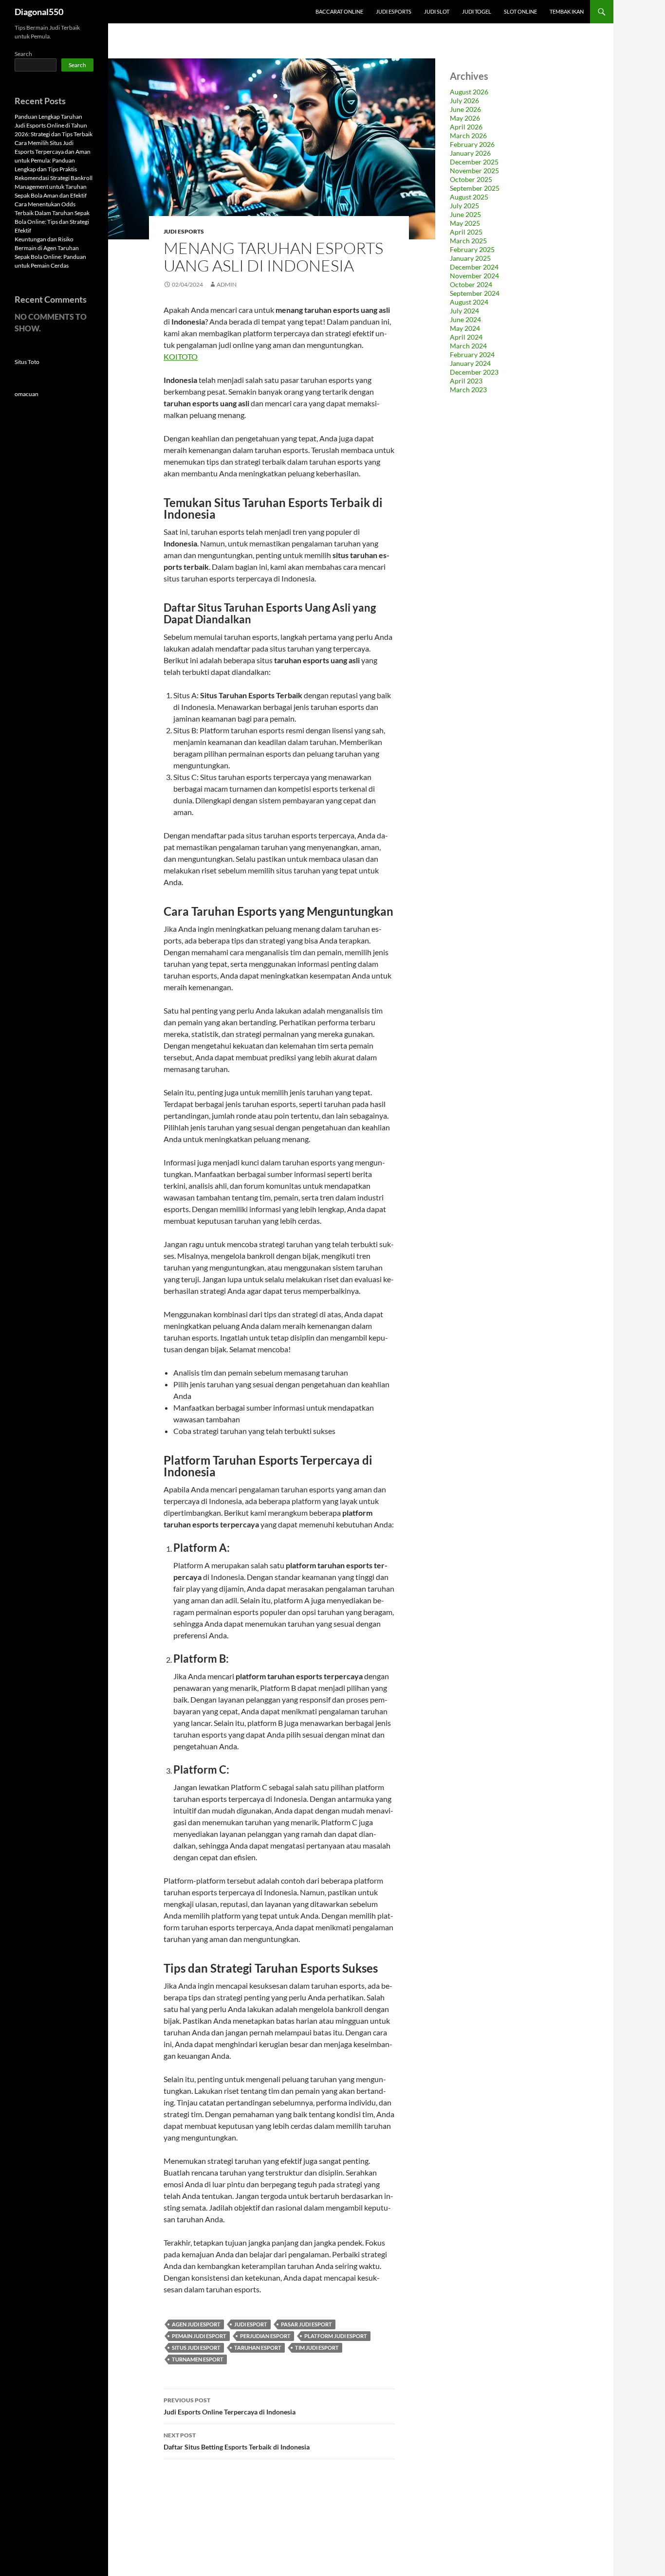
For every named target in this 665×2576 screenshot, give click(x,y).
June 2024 (465, 319)
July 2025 (464, 206)
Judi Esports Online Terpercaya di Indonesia (230, 2406)
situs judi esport (196, 2348)
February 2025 (472, 249)
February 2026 (472, 144)
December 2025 (474, 162)
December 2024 (474, 267)
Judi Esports (394, 11)
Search (23, 54)
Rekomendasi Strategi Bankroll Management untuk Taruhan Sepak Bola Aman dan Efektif (54, 187)
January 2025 (470, 258)
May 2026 (465, 118)
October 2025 (471, 179)
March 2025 (468, 241)
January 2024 (470, 363)
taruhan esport (258, 2348)
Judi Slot (437, 11)
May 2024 (465, 328)
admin (227, 284)
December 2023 (474, 372)
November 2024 (474, 276)
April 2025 (466, 232)
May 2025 (465, 223)
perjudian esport (265, 2336)
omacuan (27, 394)
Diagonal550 (39, 12)
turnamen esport (198, 2359)
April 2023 (466, 381)
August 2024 (469, 302)
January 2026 (470, 153)
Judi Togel (477, 11)
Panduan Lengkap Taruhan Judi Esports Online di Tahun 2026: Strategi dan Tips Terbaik (54, 125)
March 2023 (468, 390)
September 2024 (475, 293)
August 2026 (469, 92)
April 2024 (466, 337)
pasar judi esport (306, 2324)
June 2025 (465, 214)
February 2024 (472, 354)
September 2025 (475, 188)
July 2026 (464, 100)
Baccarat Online (339, 11)
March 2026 (468, 136)
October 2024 (471, 284)
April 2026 (466, 127)
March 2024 (468, 346)
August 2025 (469, 197)
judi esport (251, 2324)
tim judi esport (317, 2348)
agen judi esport (196, 2324)
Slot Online (520, 11)
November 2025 (474, 171)
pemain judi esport (199, 2336)
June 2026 (465, 109)
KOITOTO (181, 356)
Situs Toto (27, 362)
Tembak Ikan (567, 11)
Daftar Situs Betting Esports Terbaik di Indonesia (237, 2441)
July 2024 (464, 311)
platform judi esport (336, 2336)
